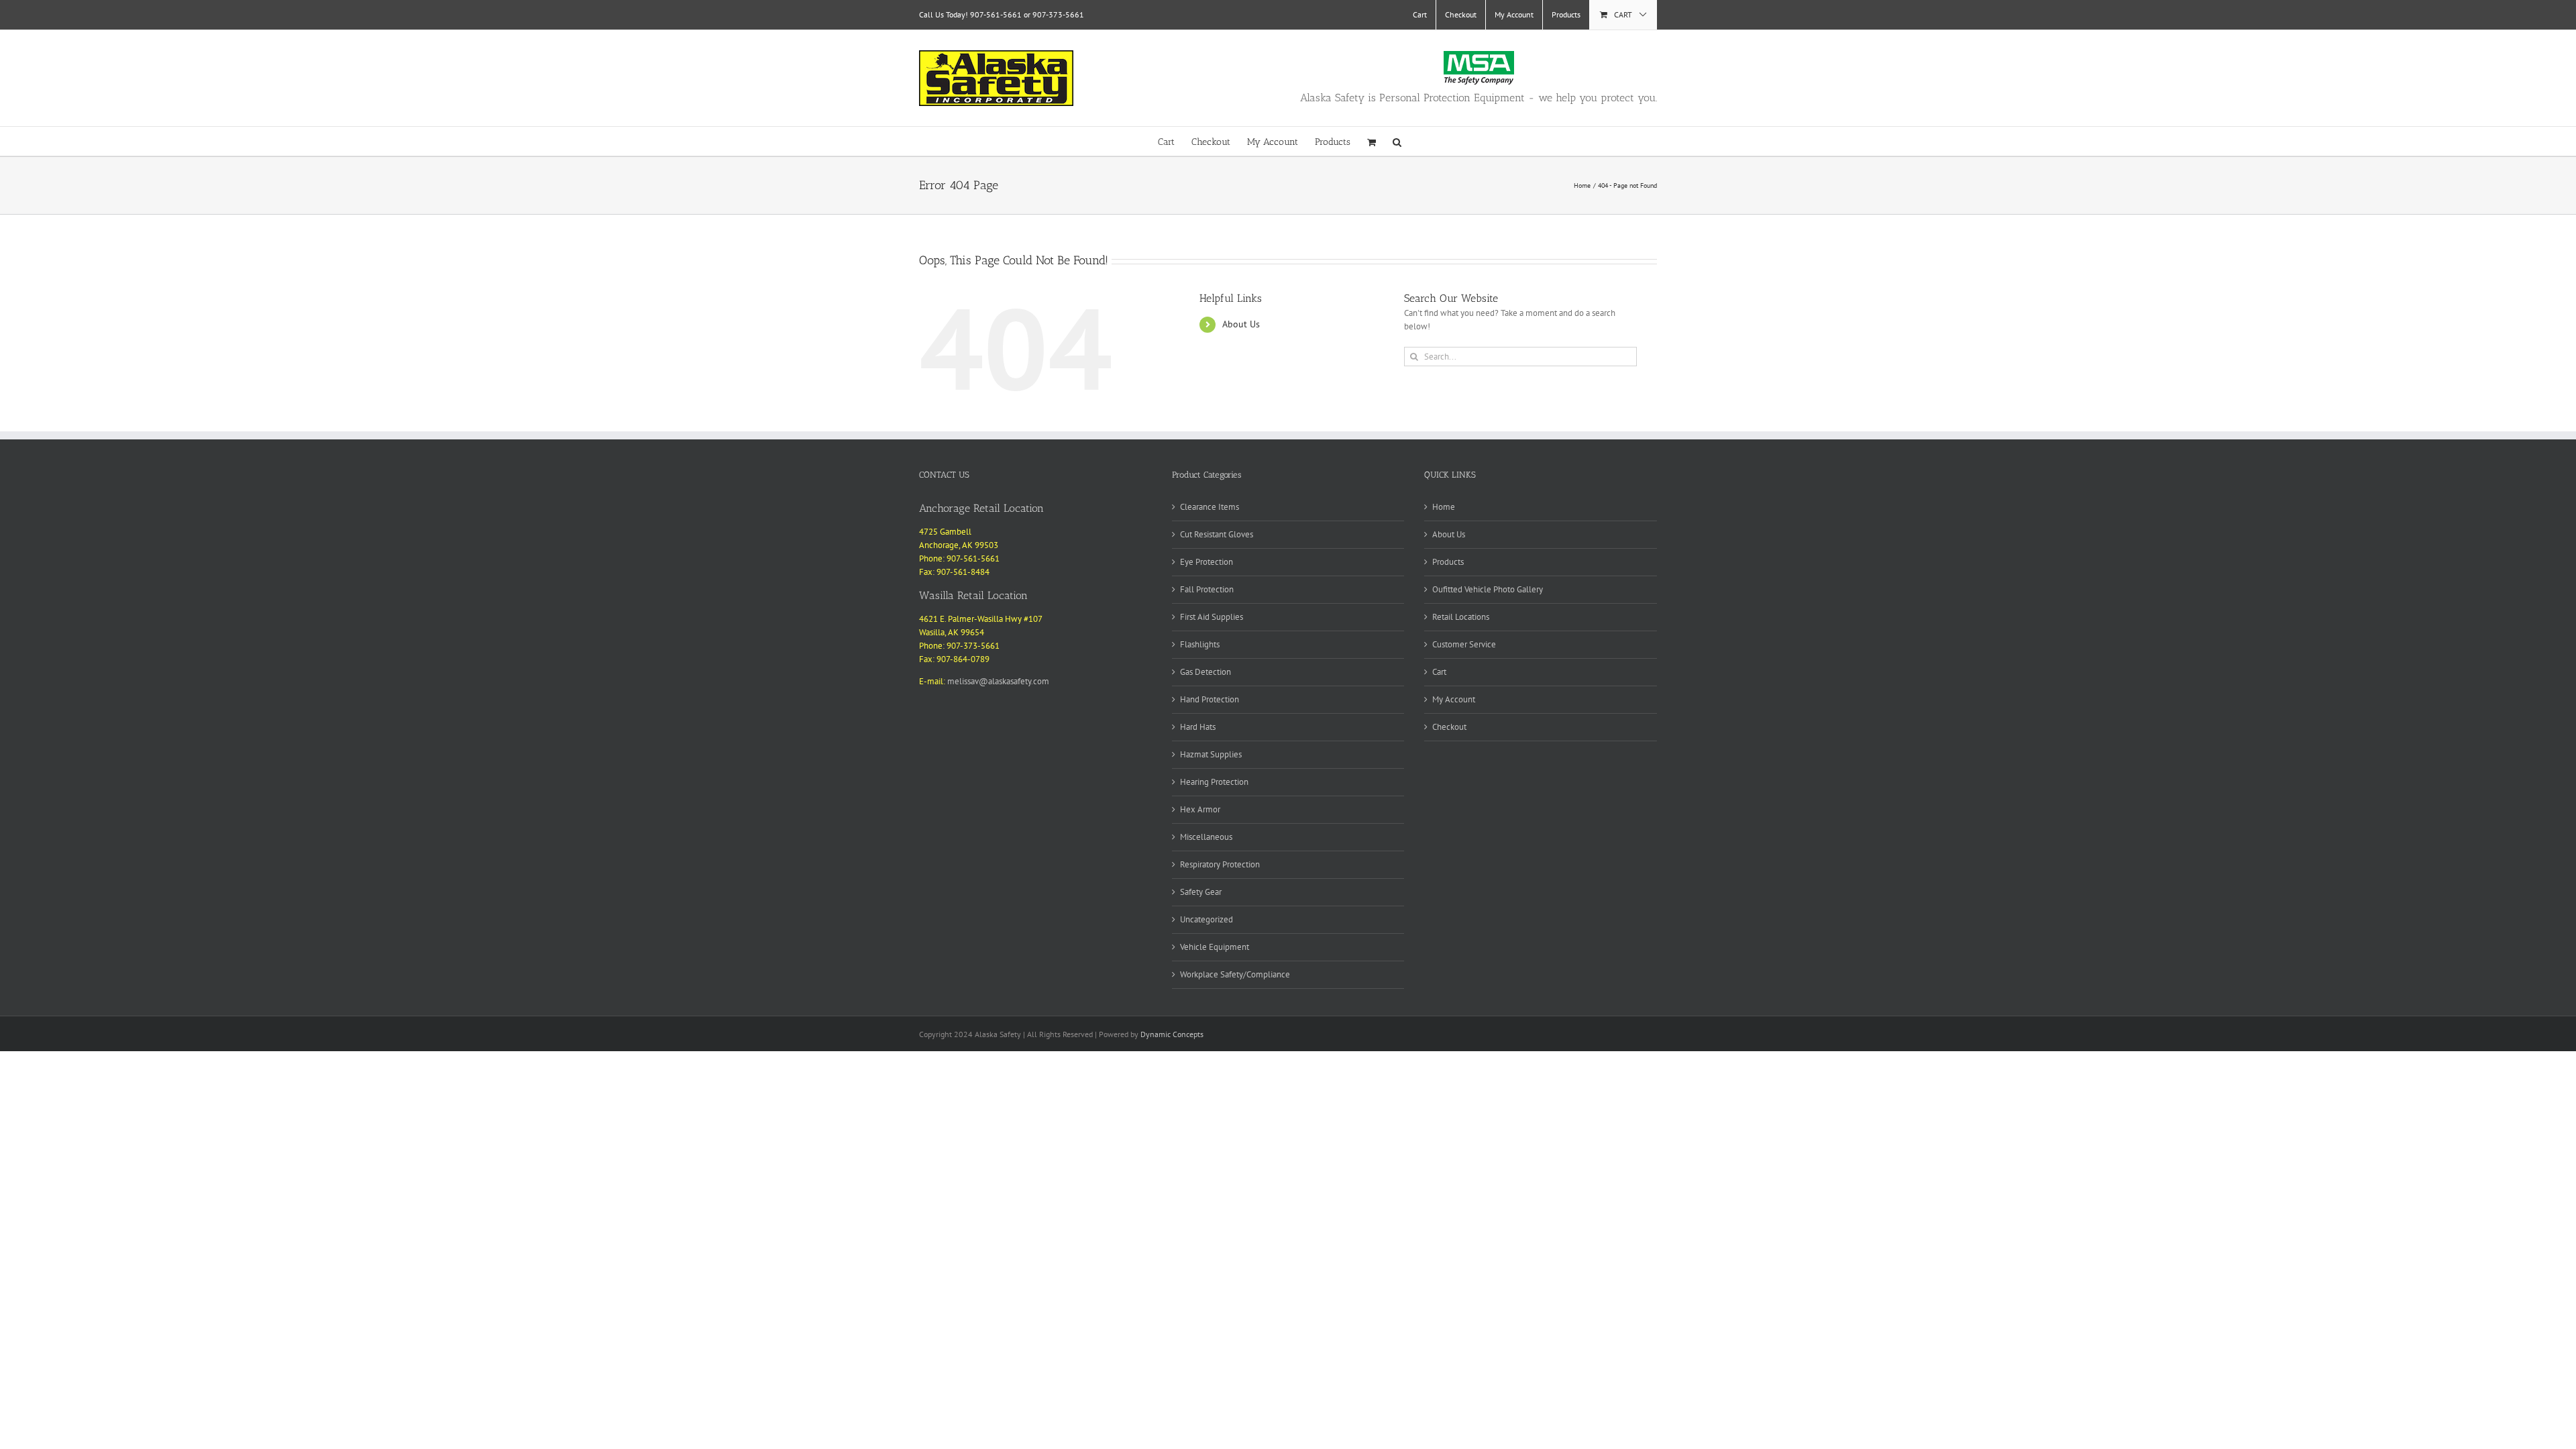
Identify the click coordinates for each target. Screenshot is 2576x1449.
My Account (1454, 699)
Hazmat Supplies (1211, 754)
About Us (1241, 324)
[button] (1397, 141)
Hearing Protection (1214, 782)
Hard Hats (1198, 727)
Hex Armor (1200, 809)
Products (1448, 562)
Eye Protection (1206, 562)
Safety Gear (1201, 892)
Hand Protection (1210, 699)
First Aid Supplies (1212, 617)
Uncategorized (1206, 919)
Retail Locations (1461, 617)
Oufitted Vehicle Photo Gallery (1488, 589)
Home (1444, 507)
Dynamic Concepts (1172, 1034)
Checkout (1449, 727)
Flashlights (1200, 644)
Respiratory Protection (1220, 864)
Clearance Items (1210, 507)
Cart (1439, 672)
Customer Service (1464, 644)
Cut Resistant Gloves (1217, 534)
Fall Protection (1207, 589)
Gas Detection (1205, 672)
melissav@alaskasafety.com (998, 681)
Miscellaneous (1206, 837)
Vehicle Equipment (1215, 947)
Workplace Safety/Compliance (1235, 974)
